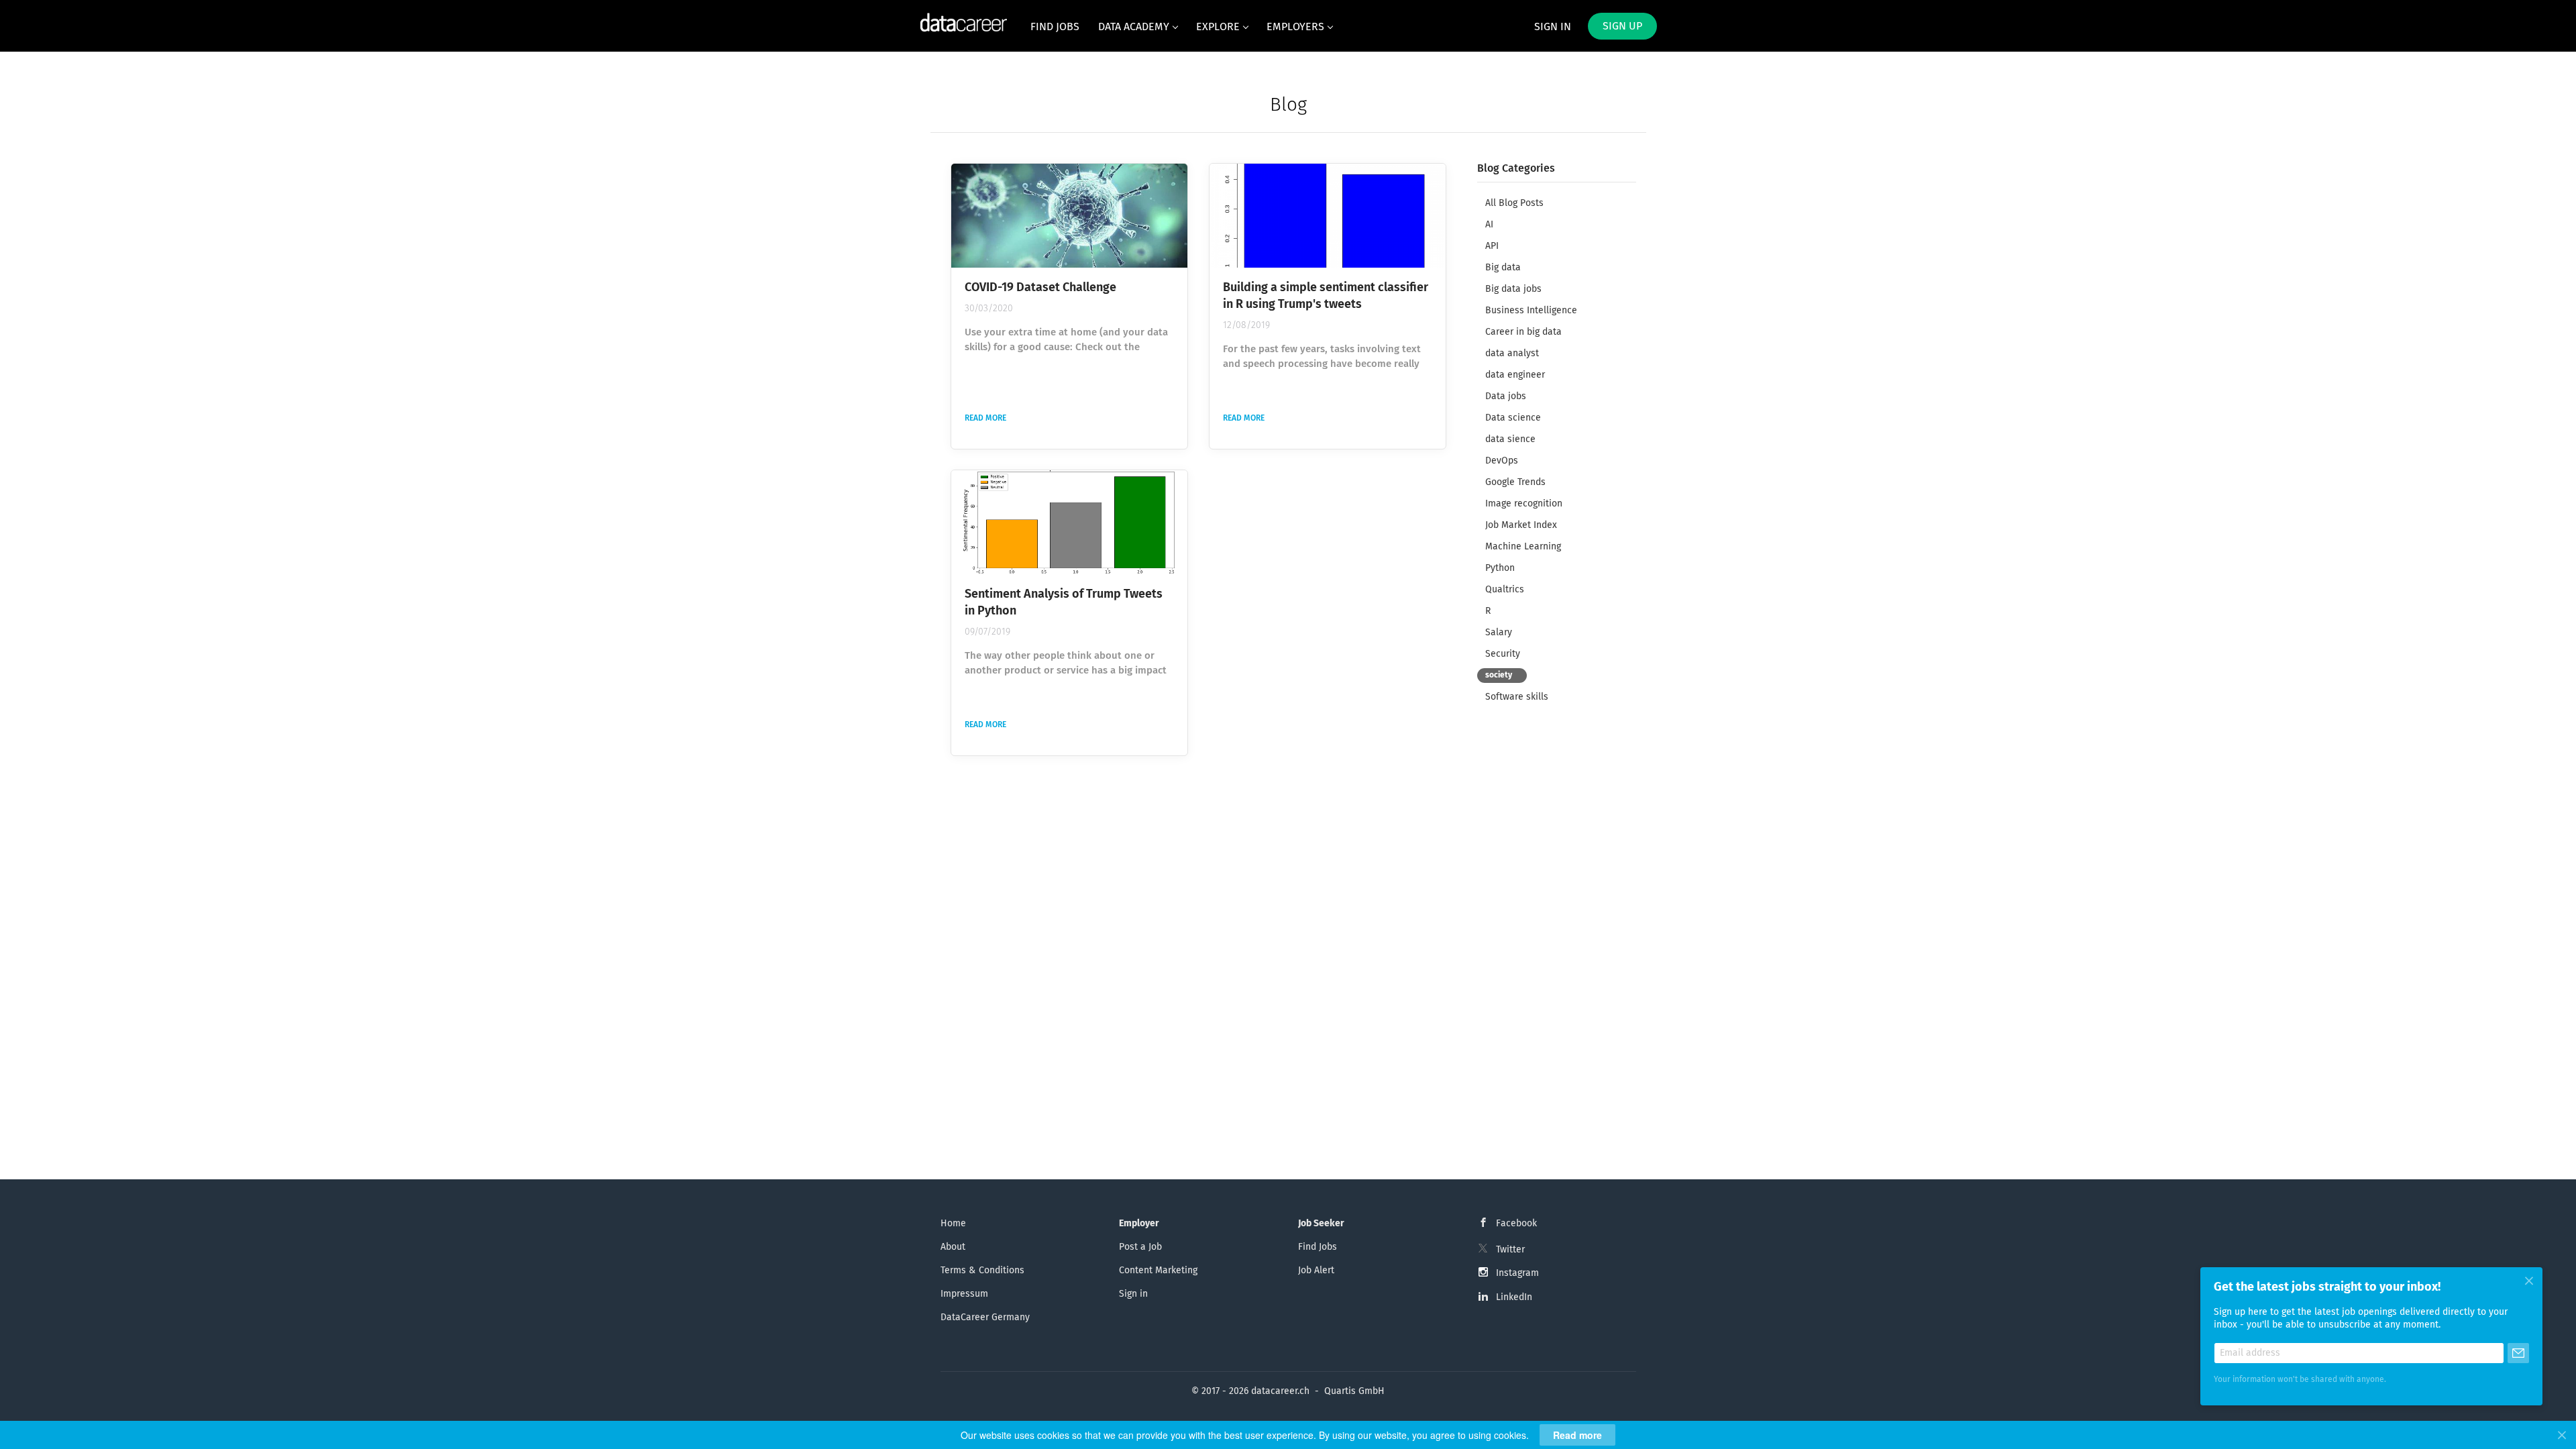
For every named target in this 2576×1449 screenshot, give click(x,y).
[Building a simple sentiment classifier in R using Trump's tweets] (1328, 216)
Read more (985, 419)
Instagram (1517, 1273)
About (953, 1247)
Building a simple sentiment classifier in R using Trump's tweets (1326, 296)
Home (953, 1224)
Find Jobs (1318, 1247)
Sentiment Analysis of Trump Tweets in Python (1064, 603)
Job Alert (1316, 1271)
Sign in (1553, 27)
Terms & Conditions (982, 1271)
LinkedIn (1514, 1297)
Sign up (1622, 26)
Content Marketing (1158, 1271)
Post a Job (1140, 1247)
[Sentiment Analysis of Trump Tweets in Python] (1069, 522)
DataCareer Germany (985, 1318)
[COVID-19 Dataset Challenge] (1069, 216)
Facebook (1516, 1224)
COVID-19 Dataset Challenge (1040, 288)
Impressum (964, 1294)
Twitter (1510, 1250)
